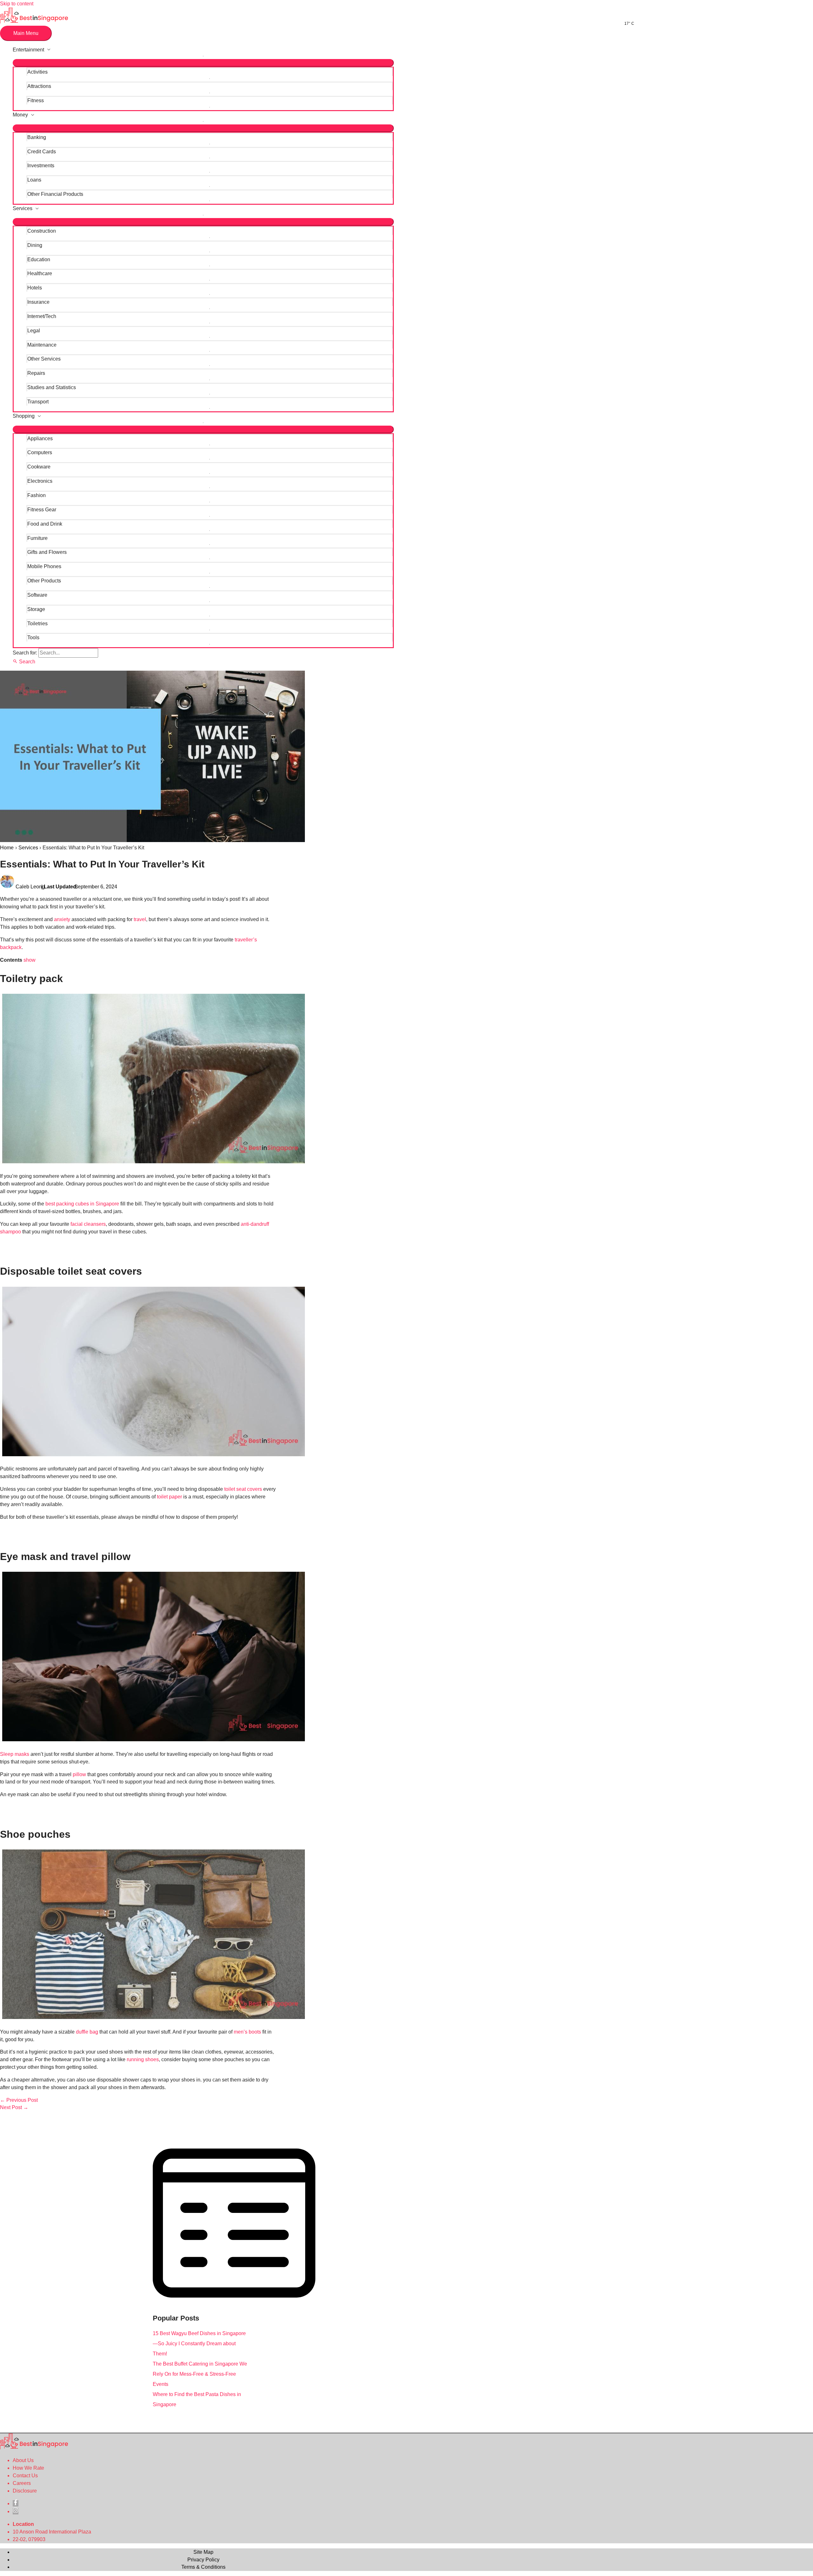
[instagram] (16, 2511)
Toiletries (37, 624)
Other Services (44, 359)
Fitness (36, 100)
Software (37, 595)
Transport (38, 402)
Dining (35, 245)
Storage (36, 609)
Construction (42, 231)
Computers (40, 452)
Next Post (14, 2107)
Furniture (37, 538)
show (30, 960)
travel (140, 919)
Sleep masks (15, 1754)
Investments (41, 166)
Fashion (37, 495)
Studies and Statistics (52, 387)
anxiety (62, 919)
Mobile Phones (44, 566)
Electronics (40, 481)
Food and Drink (45, 524)
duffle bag (87, 2032)
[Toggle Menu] (203, 63)
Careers (22, 2483)
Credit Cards (42, 152)
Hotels (35, 288)
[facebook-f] (16, 2503)
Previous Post (19, 2100)
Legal (34, 331)
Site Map (203, 2552)
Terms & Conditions (203, 2567)
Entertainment (28, 50)
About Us (23, 2460)
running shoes (143, 2059)
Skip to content (17, 4)
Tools (33, 637)
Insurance (38, 302)
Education (39, 259)
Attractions (39, 86)
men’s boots (247, 2032)
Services (23, 208)
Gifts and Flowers (47, 552)
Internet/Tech (42, 316)
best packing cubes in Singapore (82, 1204)
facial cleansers (88, 1224)
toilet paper (169, 1497)
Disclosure (25, 2491)
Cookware (39, 467)
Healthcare (40, 273)
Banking (37, 137)
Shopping (24, 416)
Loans (34, 180)
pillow (79, 1774)
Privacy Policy (203, 2560)
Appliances (40, 438)
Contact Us (25, 2476)
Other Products (44, 581)
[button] (24, 662)
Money (20, 115)
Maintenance (42, 345)
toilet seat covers (243, 1489)
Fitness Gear (42, 510)
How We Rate (28, 2468)
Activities (37, 72)
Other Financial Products (55, 194)
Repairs (36, 373)
